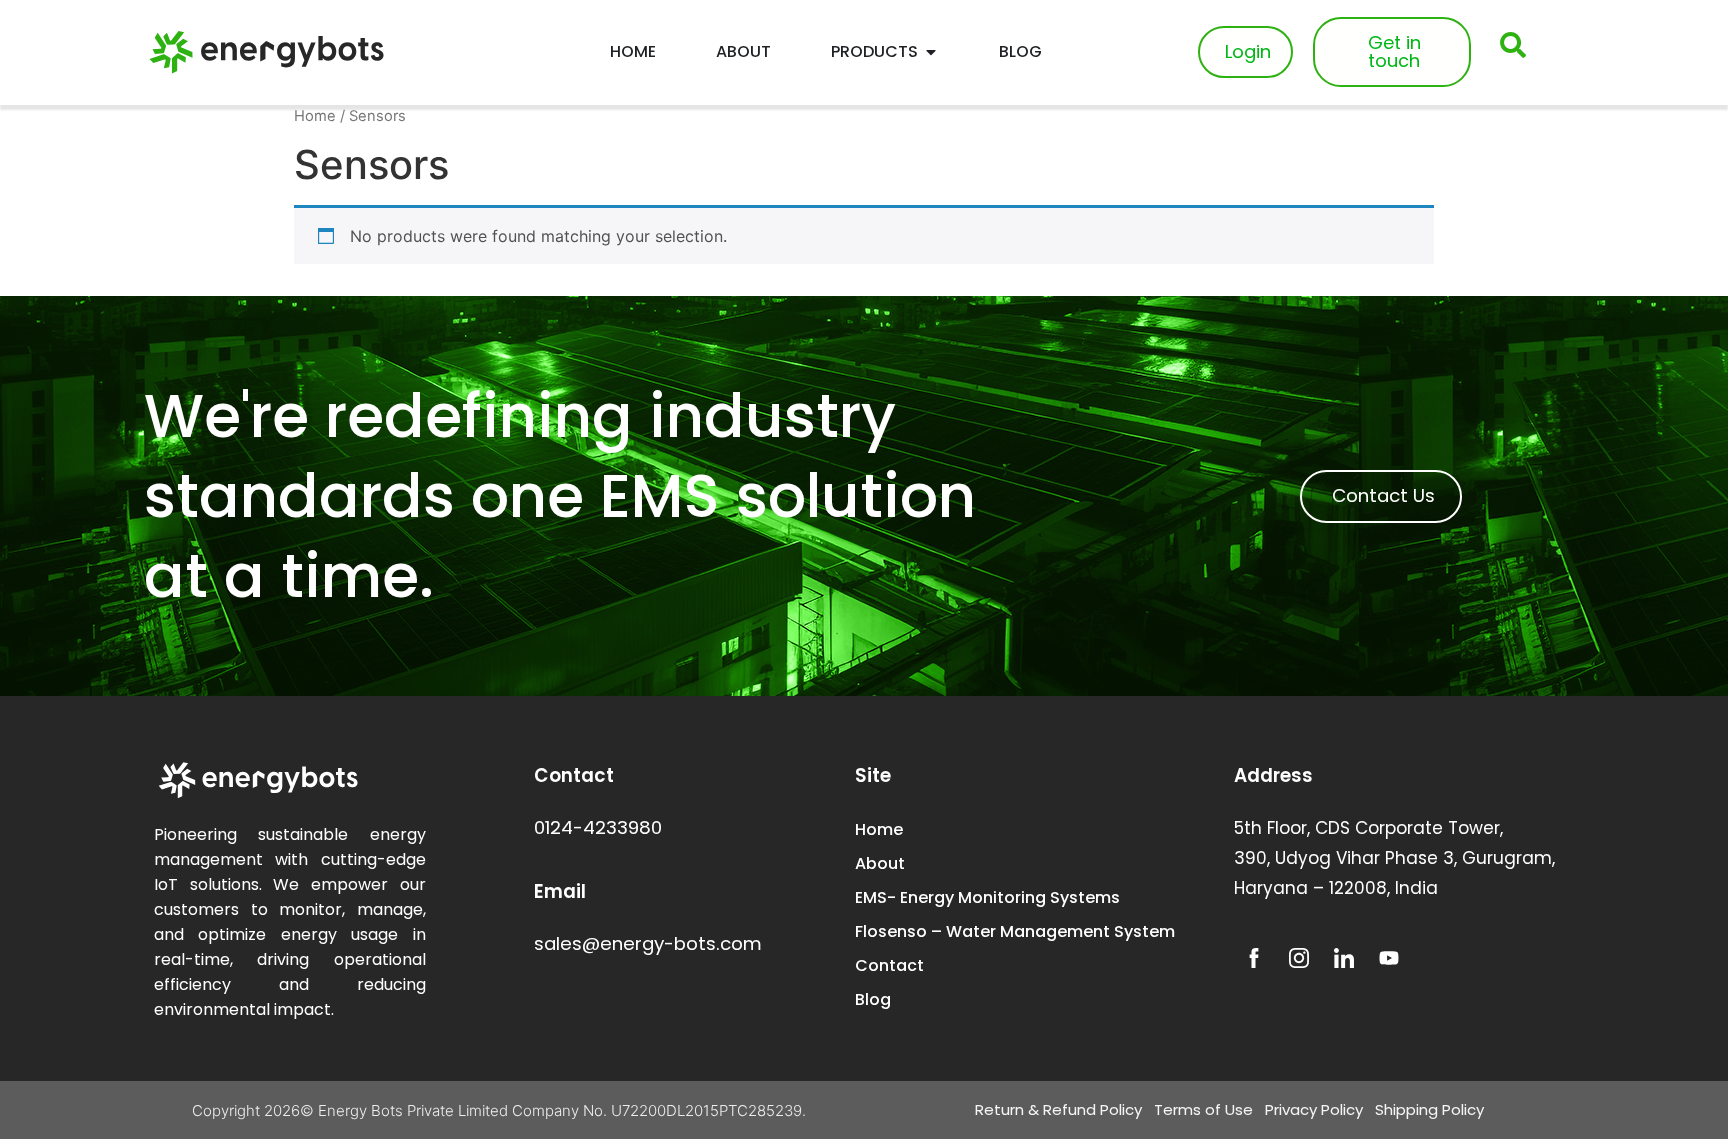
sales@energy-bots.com (648, 943)
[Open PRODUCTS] (931, 52)
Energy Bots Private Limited (413, 1110)
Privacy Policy (1314, 1109)
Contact (889, 965)
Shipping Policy (1429, 1109)
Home (315, 116)
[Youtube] (1389, 958)
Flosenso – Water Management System (1015, 931)
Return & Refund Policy (1058, 1109)
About (880, 863)
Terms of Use (1203, 1109)
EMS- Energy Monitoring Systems (987, 897)
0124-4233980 (598, 827)
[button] (1513, 45)
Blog (873, 999)
